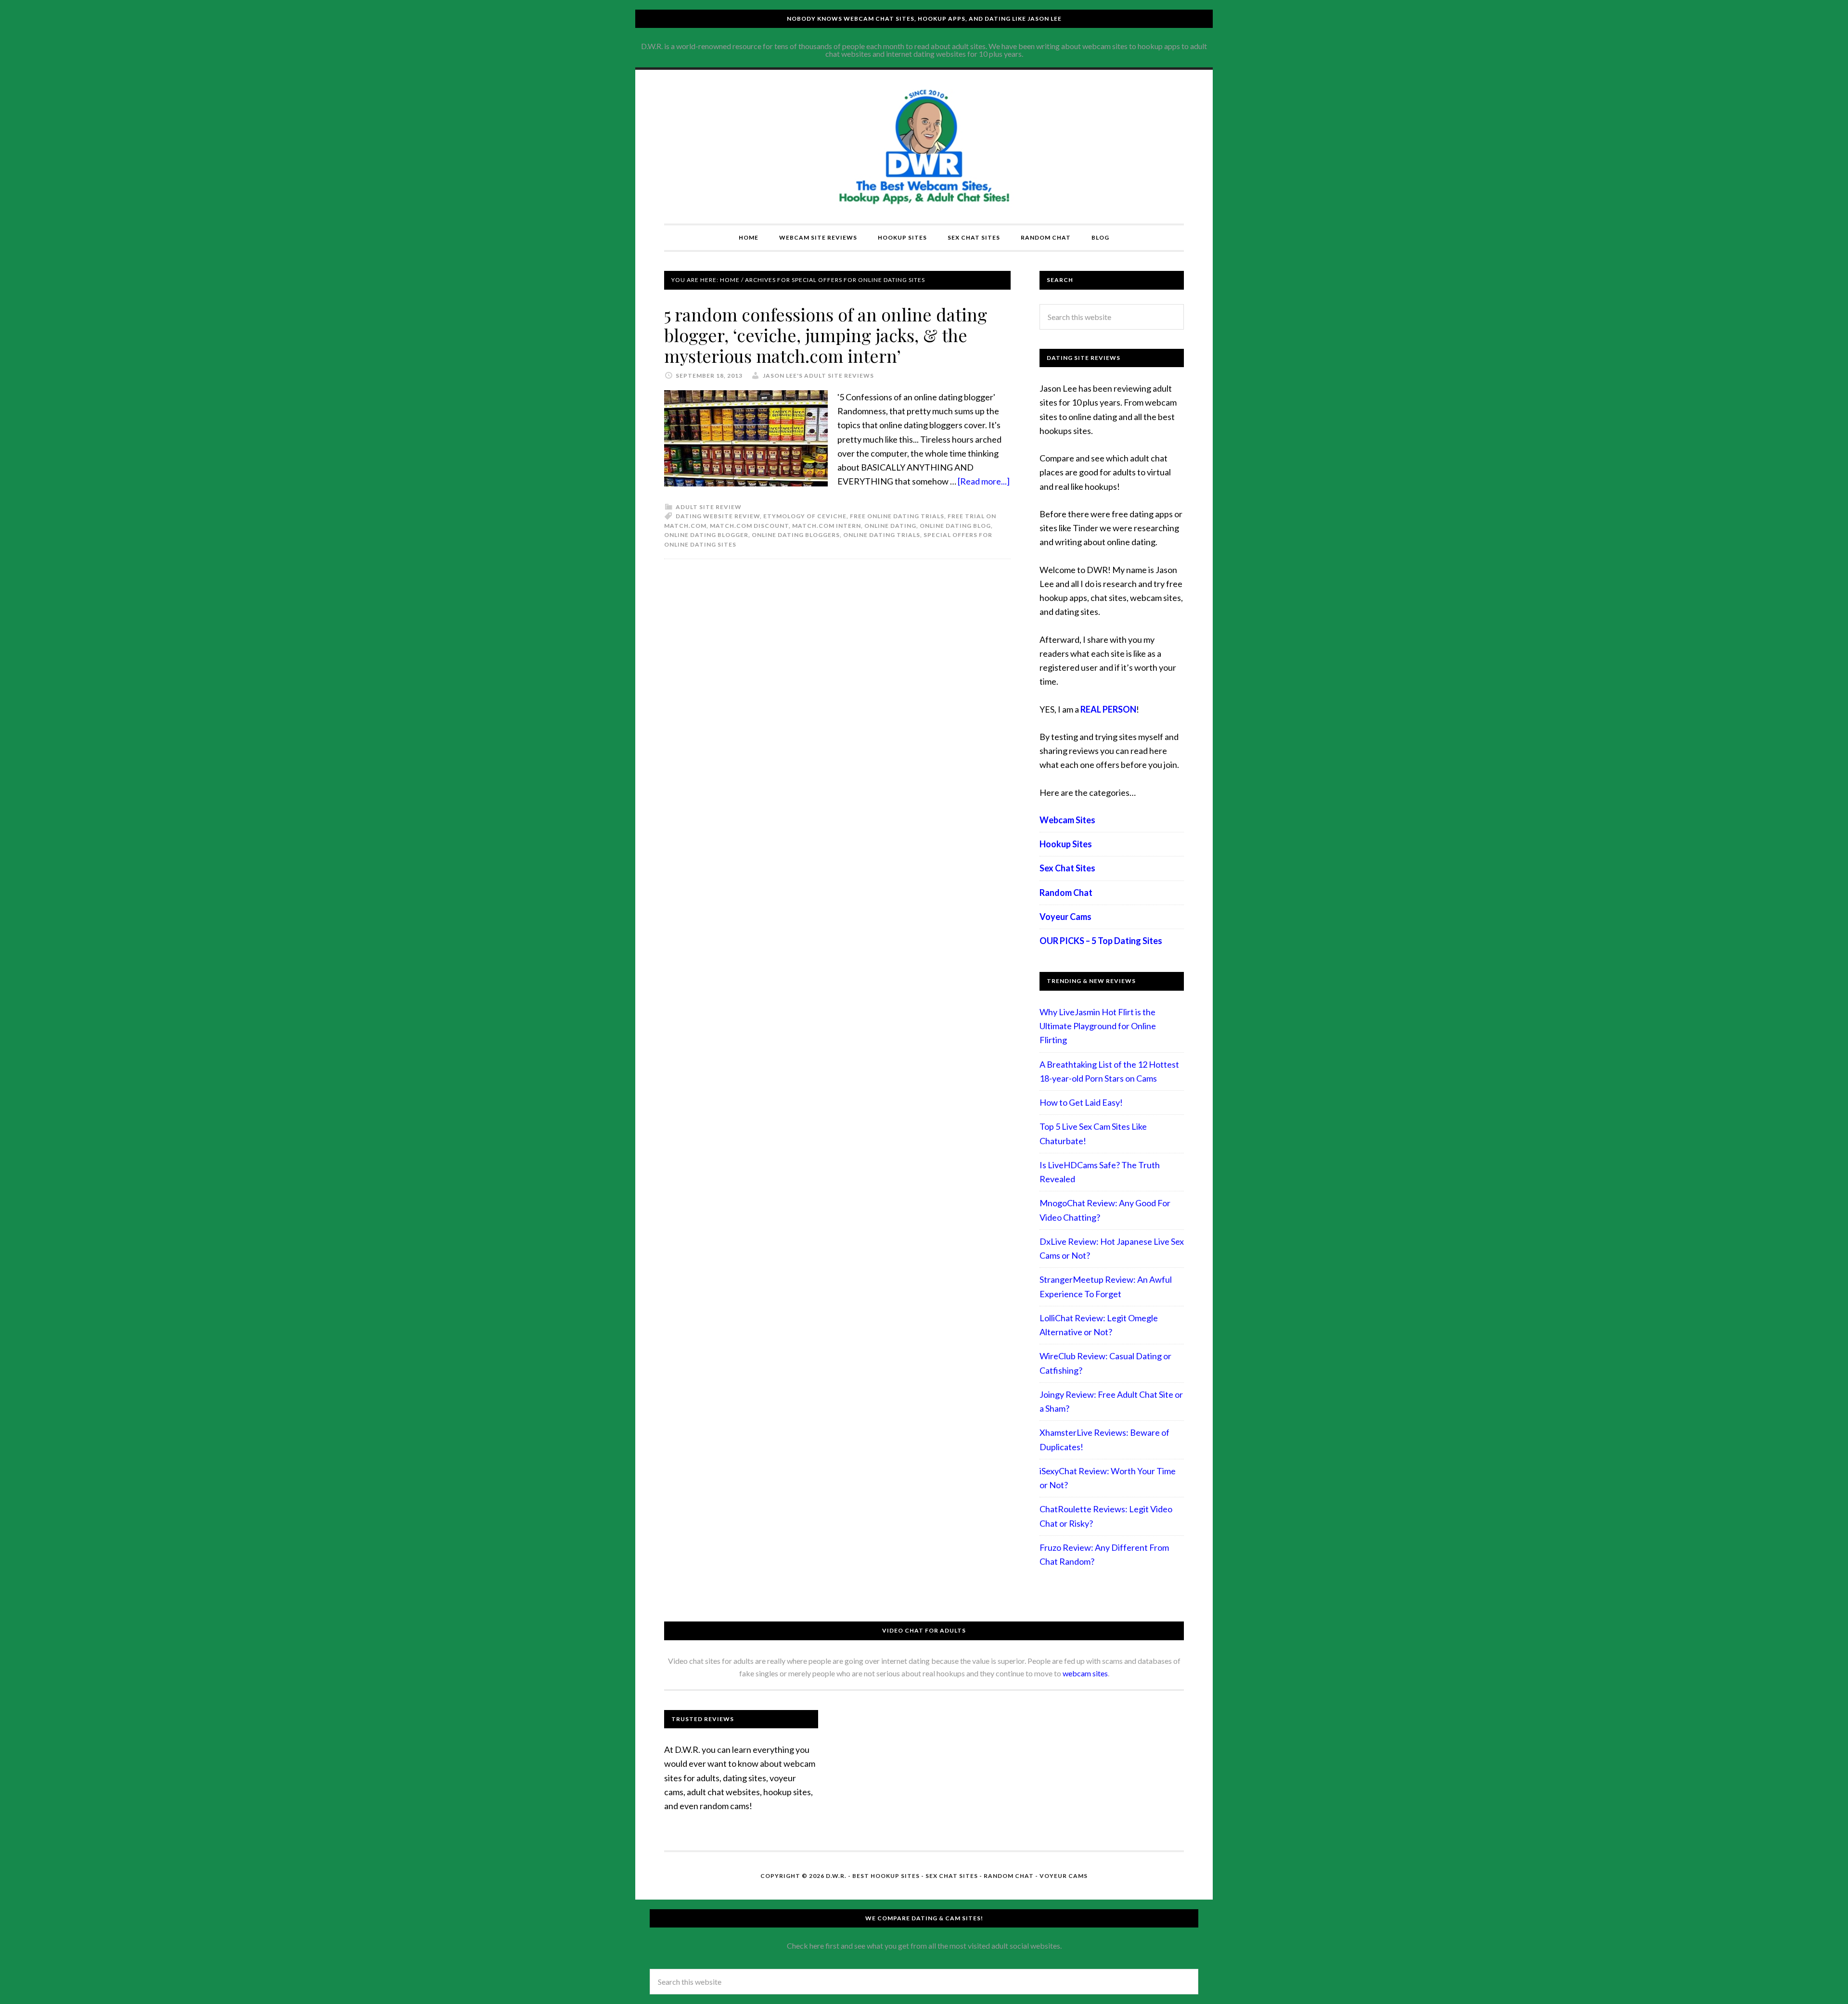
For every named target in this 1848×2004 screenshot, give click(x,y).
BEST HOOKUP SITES (886, 1876)
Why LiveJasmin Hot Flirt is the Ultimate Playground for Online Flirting (1098, 1026)
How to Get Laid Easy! (1081, 1102)
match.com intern (827, 526)
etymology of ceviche (805, 516)
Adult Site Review (709, 507)
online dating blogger (706, 535)
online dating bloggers (796, 535)
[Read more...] (984, 481)
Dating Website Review (718, 516)
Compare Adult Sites (924, 147)
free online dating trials (897, 516)
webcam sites (1085, 1673)
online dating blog (955, 526)
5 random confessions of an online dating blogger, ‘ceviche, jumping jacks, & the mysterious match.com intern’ (826, 335)
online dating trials (882, 535)
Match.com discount (749, 526)
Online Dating (890, 526)
